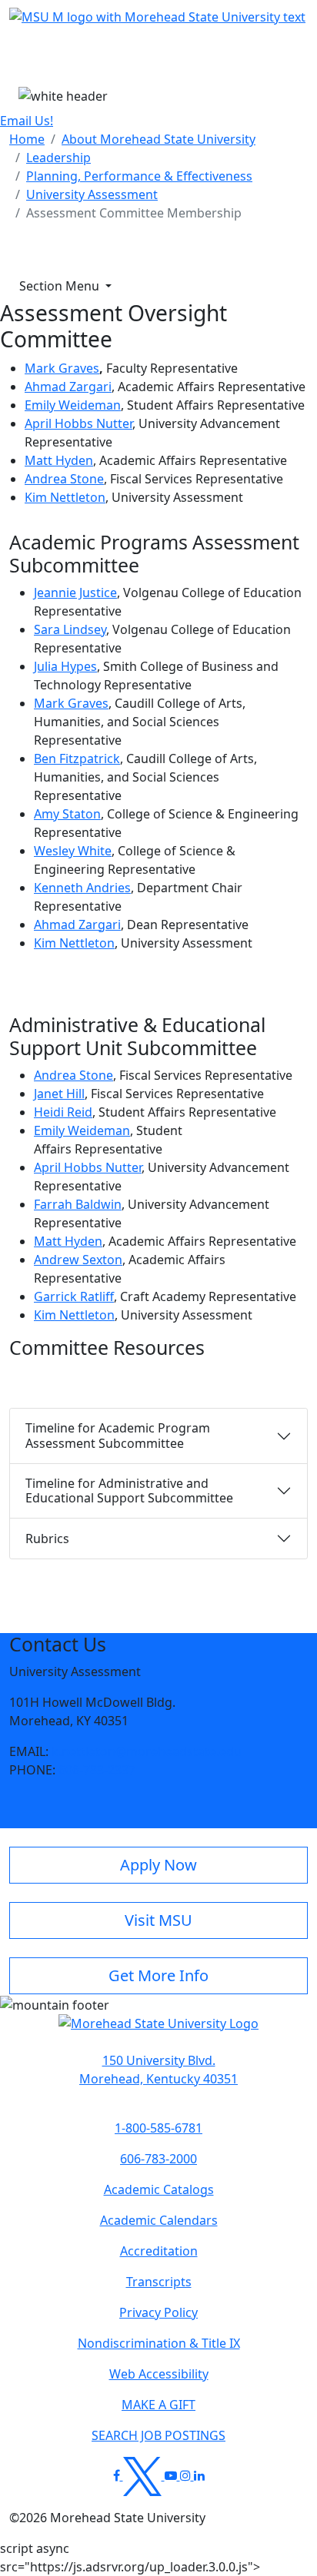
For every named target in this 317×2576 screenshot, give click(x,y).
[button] (158, 2031)
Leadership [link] (58, 158)
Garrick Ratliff (74, 1296)
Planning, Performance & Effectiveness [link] (139, 176)
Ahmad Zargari (68, 387)
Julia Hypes (65, 666)
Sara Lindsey (70, 629)
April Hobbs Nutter (78, 423)
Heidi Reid (63, 1112)
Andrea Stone (64, 479)
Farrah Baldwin (78, 1204)
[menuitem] (27, 139)
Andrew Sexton (78, 1260)
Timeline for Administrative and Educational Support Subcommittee (129, 1490)
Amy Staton (67, 814)
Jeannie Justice (75, 593)
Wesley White (73, 851)
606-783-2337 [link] (97, 1770)
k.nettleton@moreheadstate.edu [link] (147, 1751)
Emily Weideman (73, 405)
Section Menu (61, 286)
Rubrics (47, 1539)
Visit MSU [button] (158, 1920)
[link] (158, 2070)
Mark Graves (62, 368)
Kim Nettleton (65, 497)
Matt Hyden (59, 460)
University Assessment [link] (92, 194)
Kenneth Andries (82, 888)
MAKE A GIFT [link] (158, 2405)
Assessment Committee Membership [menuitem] (134, 213)
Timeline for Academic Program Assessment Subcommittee (118, 1435)
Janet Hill (59, 1094)
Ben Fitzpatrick (77, 759)
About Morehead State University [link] (158, 139)
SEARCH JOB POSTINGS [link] (158, 2435)
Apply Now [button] (158, 1865)
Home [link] (27, 139)
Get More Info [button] (158, 1975)
